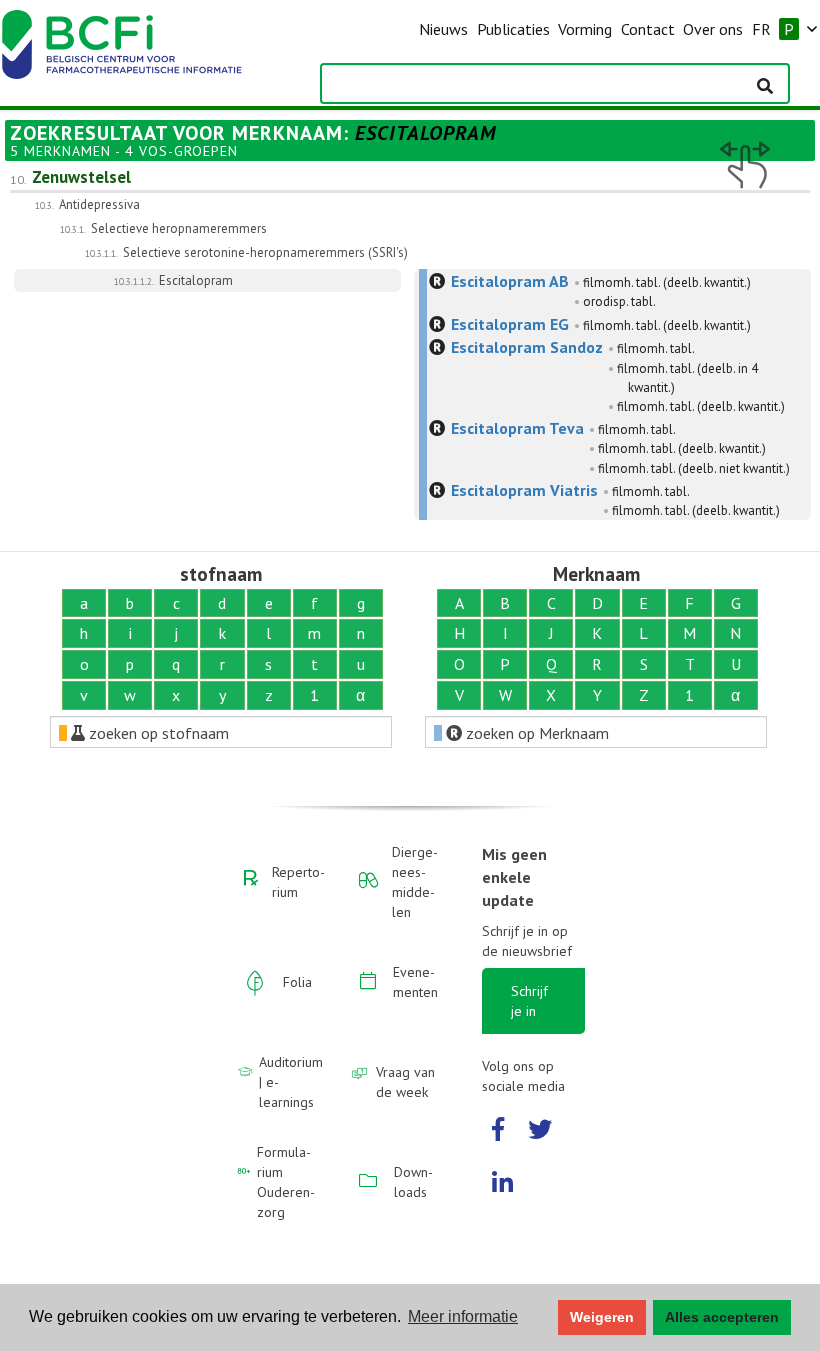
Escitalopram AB (510, 281)
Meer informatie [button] (463, 1316)
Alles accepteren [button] (722, 1317)
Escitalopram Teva (517, 428)
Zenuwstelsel (81, 177)
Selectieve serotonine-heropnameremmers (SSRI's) (265, 252)
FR (761, 29)
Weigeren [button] (602, 1317)
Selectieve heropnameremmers (179, 228)
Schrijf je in (529, 1001)
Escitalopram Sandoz (527, 347)
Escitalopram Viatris (524, 490)
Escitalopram (196, 280)
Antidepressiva (99, 204)
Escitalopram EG (510, 324)
